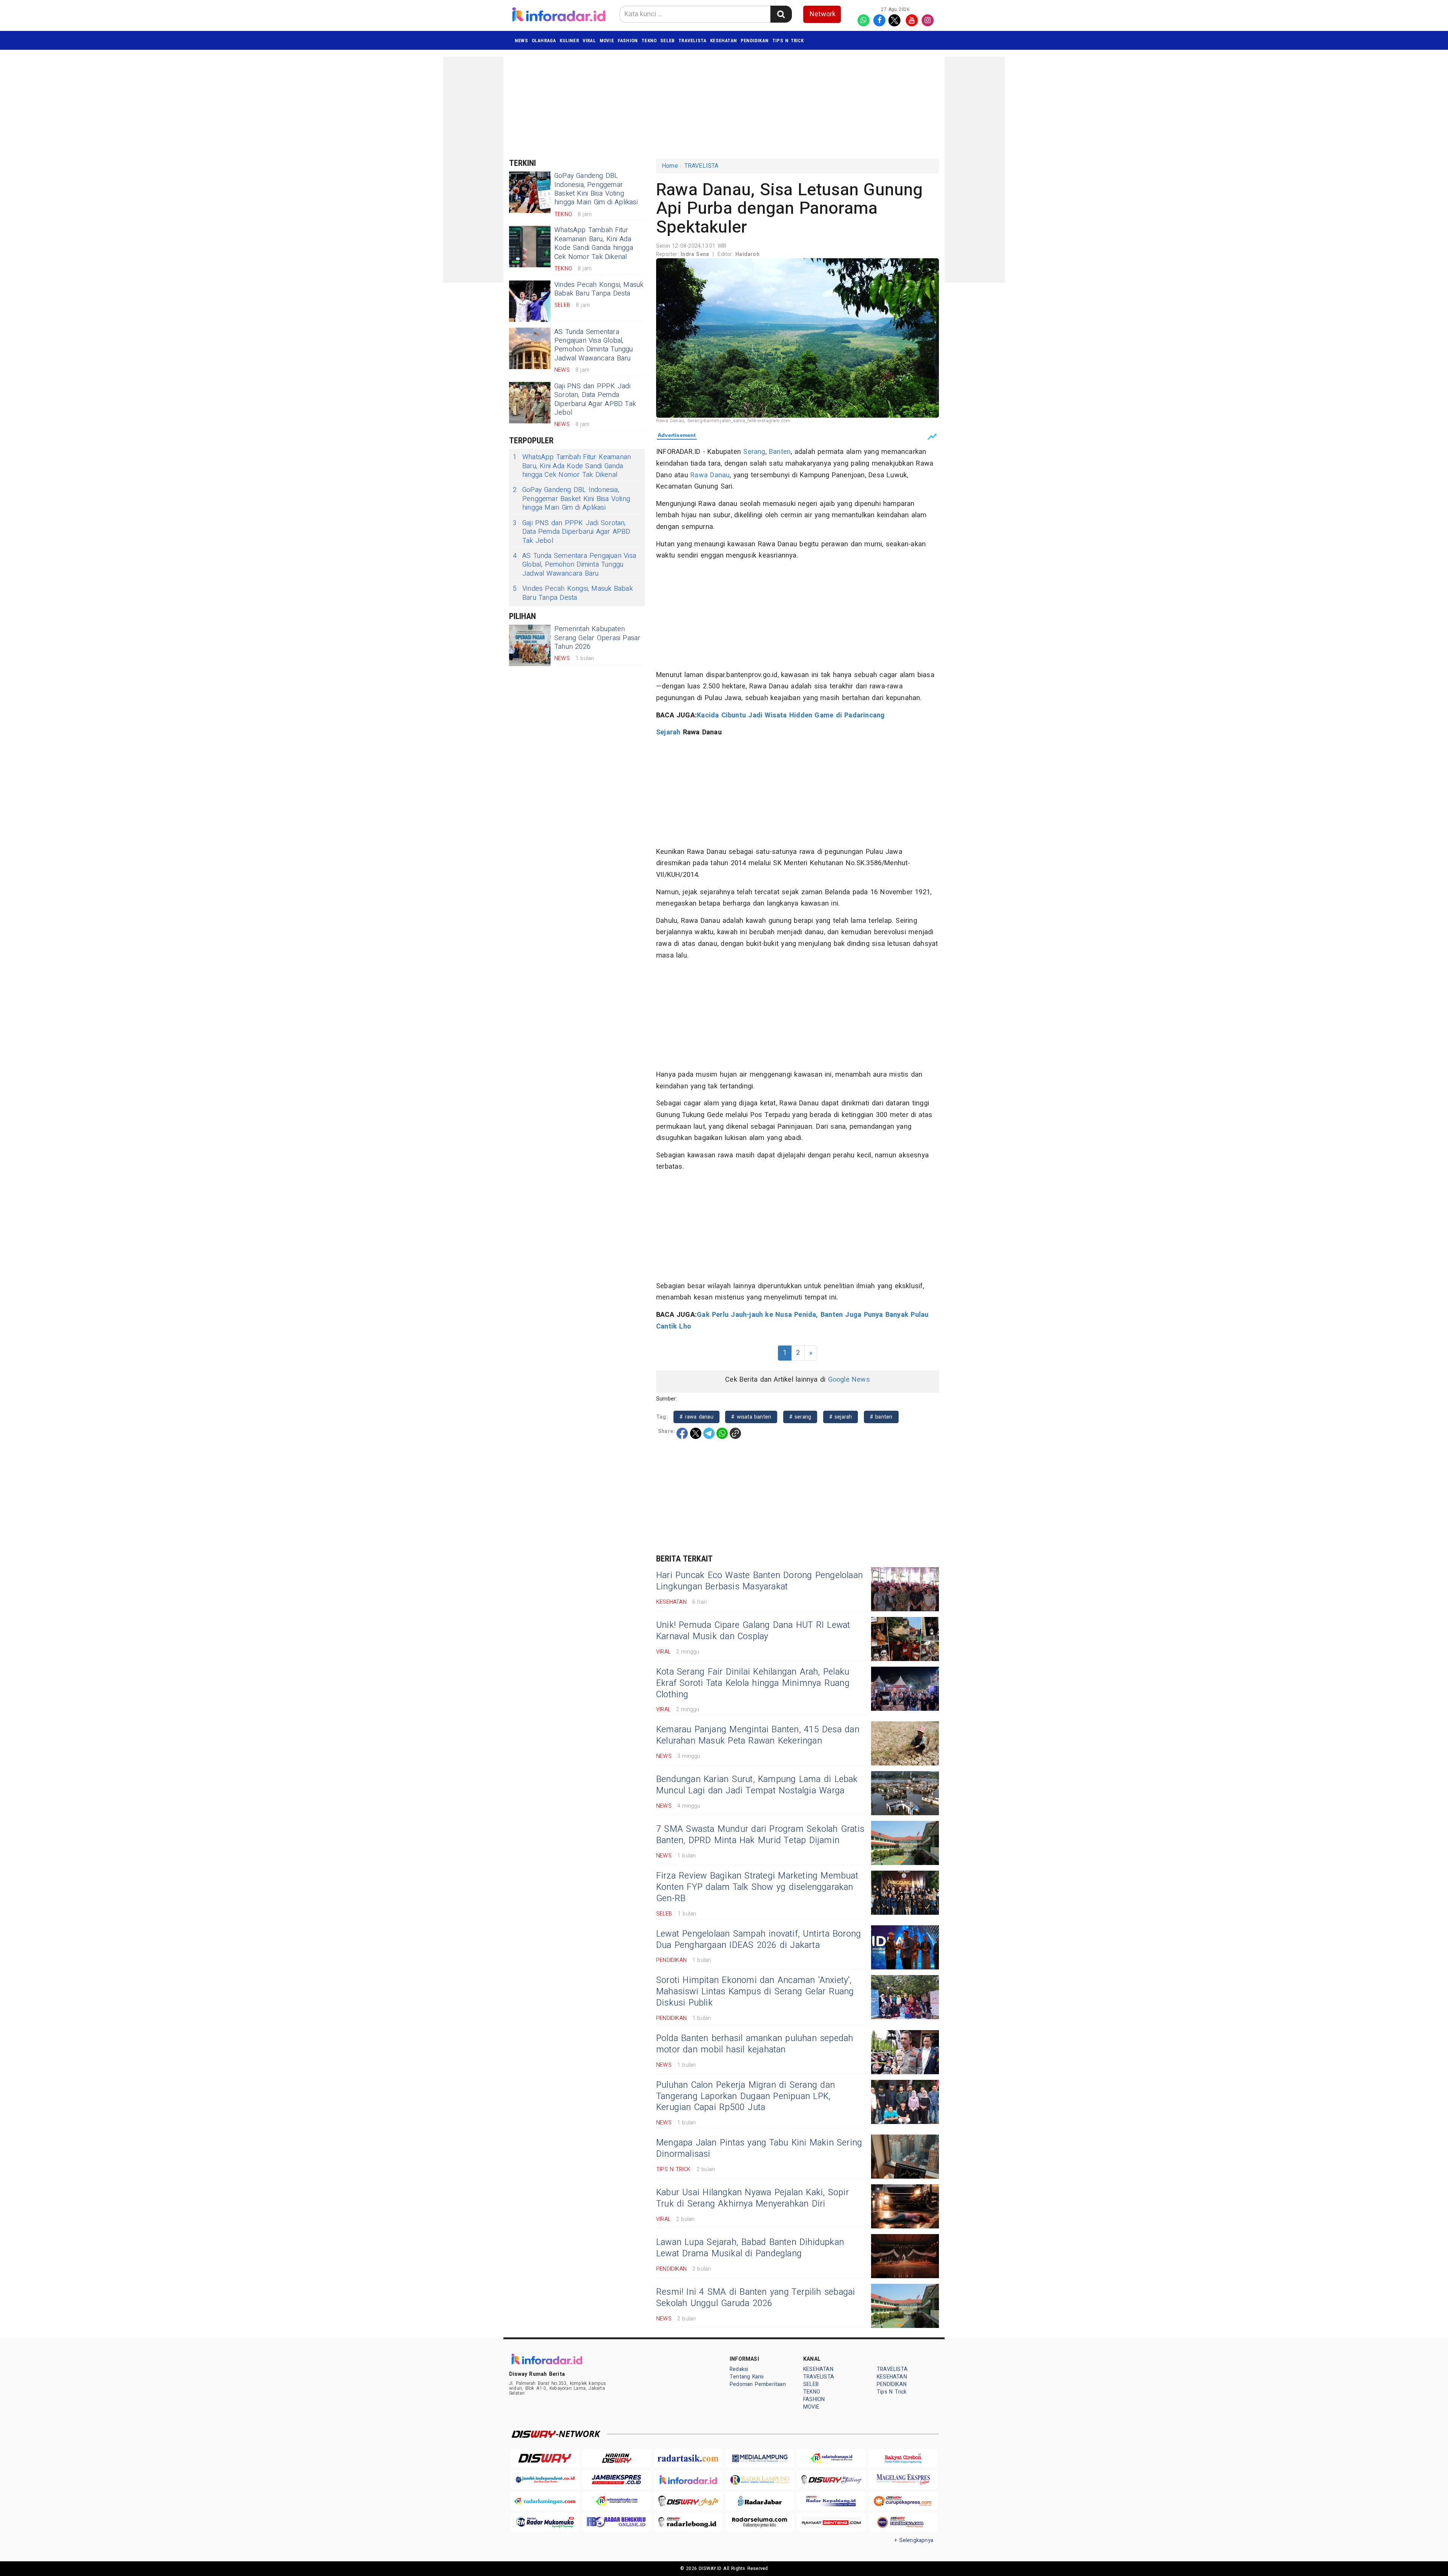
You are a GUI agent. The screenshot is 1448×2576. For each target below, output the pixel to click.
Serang (754, 452)
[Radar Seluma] (760, 2522)
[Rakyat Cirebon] (903, 2458)
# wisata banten (751, 1417)
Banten (780, 452)
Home (670, 166)
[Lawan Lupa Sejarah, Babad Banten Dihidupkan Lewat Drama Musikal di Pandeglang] (905, 2256)
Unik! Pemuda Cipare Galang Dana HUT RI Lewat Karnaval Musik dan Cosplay (753, 1631)
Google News (849, 1380)
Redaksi (739, 2369)
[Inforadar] (688, 2480)
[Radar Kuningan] (545, 2501)
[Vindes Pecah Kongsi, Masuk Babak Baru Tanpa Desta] (530, 301)
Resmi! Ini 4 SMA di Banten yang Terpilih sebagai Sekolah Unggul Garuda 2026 (755, 2298)
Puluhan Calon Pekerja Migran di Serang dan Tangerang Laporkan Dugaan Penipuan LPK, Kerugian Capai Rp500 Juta (745, 2096)
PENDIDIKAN (755, 41)
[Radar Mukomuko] (545, 2522)
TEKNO (649, 41)
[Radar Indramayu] (831, 2458)
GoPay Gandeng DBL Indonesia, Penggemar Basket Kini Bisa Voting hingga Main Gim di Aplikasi (596, 189)
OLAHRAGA (544, 41)
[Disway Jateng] (831, 2480)
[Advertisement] (473, 170)
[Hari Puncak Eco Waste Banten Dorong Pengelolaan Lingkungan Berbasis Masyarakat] (905, 1589)
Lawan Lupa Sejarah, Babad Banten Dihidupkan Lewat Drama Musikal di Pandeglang (750, 2248)
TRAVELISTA (692, 41)
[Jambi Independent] (545, 2480)
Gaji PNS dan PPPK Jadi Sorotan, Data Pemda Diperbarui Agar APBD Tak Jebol (595, 399)
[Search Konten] (781, 14)
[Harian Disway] (617, 2458)
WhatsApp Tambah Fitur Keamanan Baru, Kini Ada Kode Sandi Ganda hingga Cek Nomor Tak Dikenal (594, 243)
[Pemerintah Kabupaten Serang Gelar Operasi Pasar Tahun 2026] (530, 645)
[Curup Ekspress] (903, 2501)
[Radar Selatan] (903, 2522)
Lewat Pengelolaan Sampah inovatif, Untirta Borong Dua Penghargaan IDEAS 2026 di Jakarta (759, 1940)
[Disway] (545, 2458)
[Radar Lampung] (760, 2480)
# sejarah (841, 1417)
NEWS (521, 41)
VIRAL (589, 41)
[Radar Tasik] (688, 2458)
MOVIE (607, 41)
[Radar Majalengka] (617, 2501)
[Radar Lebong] (688, 2522)
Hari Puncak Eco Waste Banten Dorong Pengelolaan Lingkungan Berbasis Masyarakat (759, 1581)
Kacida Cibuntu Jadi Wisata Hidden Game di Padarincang (791, 715)
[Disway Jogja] (688, 2501)
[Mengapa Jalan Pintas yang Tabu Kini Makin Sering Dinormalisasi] (905, 2157)
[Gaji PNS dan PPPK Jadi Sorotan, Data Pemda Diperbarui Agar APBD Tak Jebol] (530, 403)
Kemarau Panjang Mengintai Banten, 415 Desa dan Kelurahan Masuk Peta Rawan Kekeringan (758, 1735)
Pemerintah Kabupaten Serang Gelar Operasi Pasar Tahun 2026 (597, 638)
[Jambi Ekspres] (617, 2480)
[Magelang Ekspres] (903, 2480)
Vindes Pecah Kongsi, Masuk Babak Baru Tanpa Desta (599, 289)
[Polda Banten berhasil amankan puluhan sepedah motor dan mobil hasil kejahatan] (905, 2052)
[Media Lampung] (760, 2458)
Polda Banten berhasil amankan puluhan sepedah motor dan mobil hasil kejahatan (755, 2044)
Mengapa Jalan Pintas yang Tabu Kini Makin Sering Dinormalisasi (759, 2148)
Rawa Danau (710, 475)
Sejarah (668, 732)
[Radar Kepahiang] (831, 2501)
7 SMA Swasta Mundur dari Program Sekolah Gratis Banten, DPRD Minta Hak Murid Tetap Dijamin (760, 1835)
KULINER (569, 41)
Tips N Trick (788, 41)
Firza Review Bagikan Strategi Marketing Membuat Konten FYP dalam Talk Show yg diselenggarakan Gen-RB (757, 1887)
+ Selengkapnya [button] (914, 2540)
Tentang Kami (747, 2377)
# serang (800, 1417)
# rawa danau (696, 1417)
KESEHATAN (723, 41)
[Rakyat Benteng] (831, 2522)
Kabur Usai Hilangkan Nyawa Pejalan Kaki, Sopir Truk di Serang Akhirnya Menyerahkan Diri (752, 2198)
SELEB (667, 41)
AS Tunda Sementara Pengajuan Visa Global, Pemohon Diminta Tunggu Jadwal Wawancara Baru (594, 345)
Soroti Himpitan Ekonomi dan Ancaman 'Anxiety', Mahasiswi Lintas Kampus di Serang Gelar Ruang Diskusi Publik (755, 1992)
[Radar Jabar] (760, 2501)
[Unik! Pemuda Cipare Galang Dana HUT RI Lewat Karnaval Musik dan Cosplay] (905, 1639)
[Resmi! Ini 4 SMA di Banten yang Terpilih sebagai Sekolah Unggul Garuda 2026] (905, 2306)
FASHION (628, 41)
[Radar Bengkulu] (617, 2522)
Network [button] (823, 14)
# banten (881, 1417)
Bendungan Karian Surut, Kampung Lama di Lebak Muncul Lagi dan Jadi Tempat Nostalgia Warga (757, 1785)
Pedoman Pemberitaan (758, 2384)
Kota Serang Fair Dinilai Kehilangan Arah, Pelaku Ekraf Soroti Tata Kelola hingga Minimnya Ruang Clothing (753, 1683)
